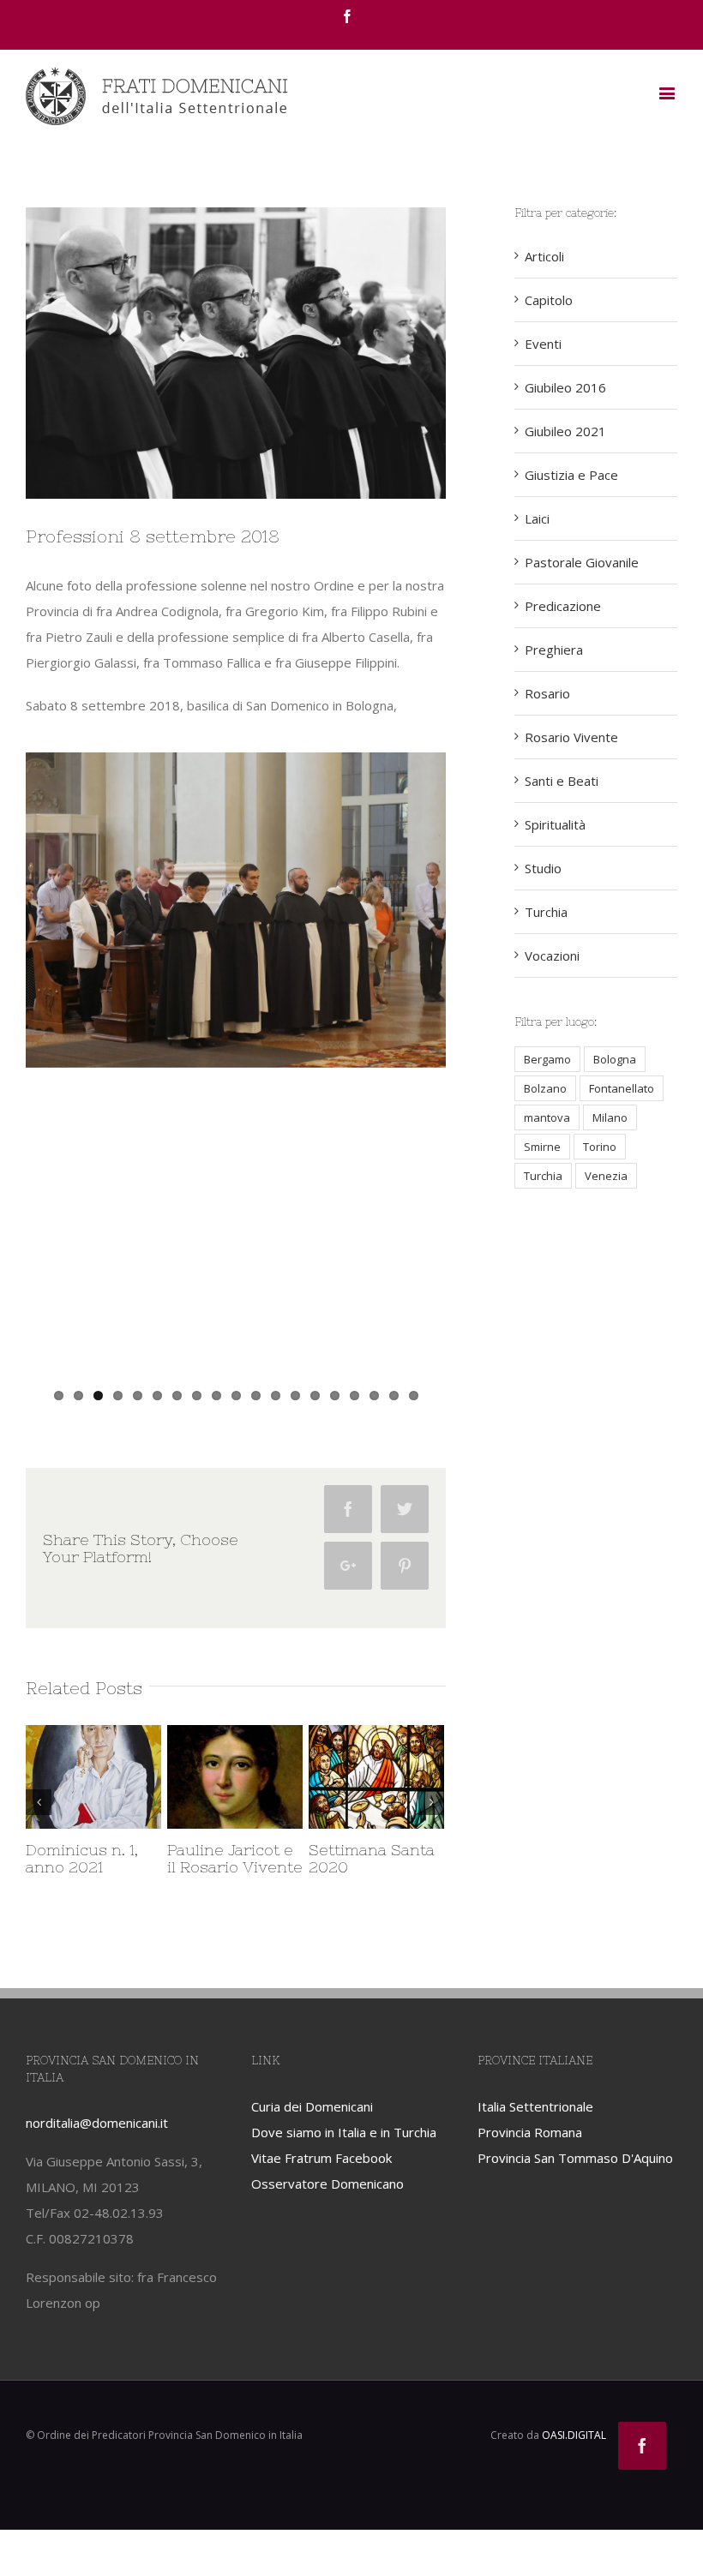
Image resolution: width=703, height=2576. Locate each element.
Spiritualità (555, 824)
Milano (610, 1117)
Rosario (547, 693)
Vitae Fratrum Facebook (321, 2182)
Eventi (543, 344)
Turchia (546, 912)
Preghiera (554, 650)
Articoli (544, 256)
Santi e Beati (562, 781)
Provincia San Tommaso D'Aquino (575, 2182)
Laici (537, 518)
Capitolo (549, 300)
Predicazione (563, 606)
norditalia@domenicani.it (97, 2148)
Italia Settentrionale (535, 2130)
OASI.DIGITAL (574, 2460)
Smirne (542, 1147)
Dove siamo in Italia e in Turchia (344, 2156)
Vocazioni (552, 956)
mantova (547, 1117)
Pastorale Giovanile (582, 562)
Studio (543, 868)
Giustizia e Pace (571, 475)
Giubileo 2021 (565, 431)
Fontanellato (622, 1088)
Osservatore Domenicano (327, 2208)
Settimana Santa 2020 (168, 1858)
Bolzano (545, 1088)
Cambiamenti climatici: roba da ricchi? (312, 1867)
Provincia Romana (530, 2156)
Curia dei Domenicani (312, 2130)
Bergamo (547, 1059)
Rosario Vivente (571, 737)
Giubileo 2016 (565, 387)
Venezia (606, 1176)
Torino (600, 1147)
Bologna (615, 1059)
